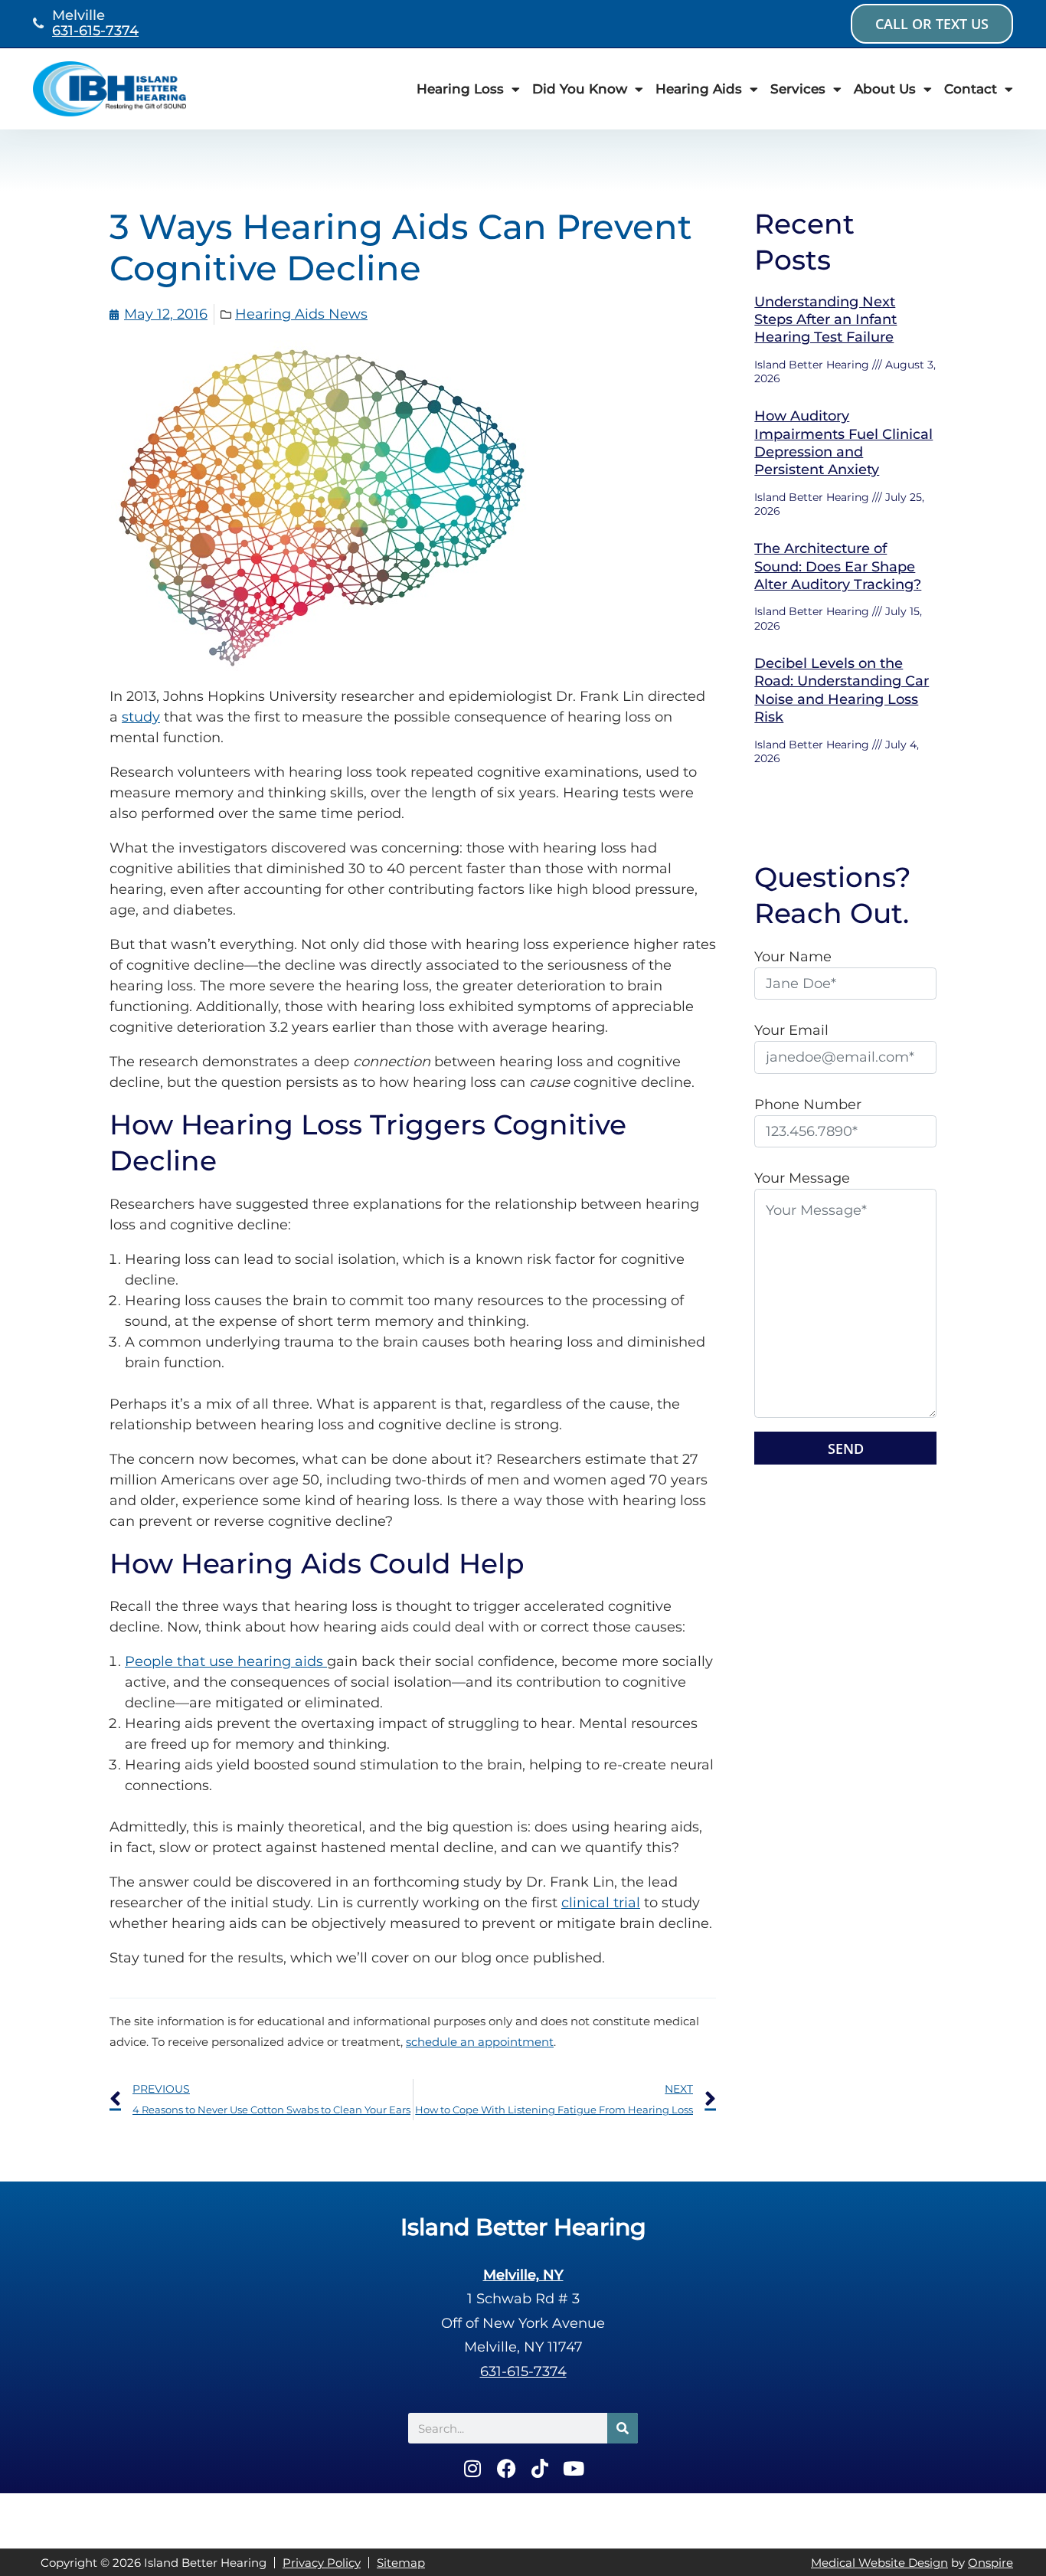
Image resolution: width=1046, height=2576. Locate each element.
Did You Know (580, 89)
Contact (971, 89)
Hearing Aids (699, 89)
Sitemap (401, 2563)
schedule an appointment (480, 2042)
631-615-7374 (95, 31)
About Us (885, 89)
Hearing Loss (460, 89)
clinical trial (601, 1903)
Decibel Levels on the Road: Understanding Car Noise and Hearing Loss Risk (842, 690)
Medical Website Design (879, 2563)
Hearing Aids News (301, 314)
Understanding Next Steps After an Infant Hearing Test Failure (825, 320)
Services (798, 89)
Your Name (793, 957)
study (141, 717)
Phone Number (808, 1105)
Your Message (802, 1178)
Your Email (791, 1030)
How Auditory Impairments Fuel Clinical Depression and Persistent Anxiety (843, 443)
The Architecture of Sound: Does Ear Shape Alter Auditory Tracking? (838, 566)
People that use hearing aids (226, 1661)
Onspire (990, 2563)
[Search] (623, 2428)
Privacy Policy (322, 2563)
